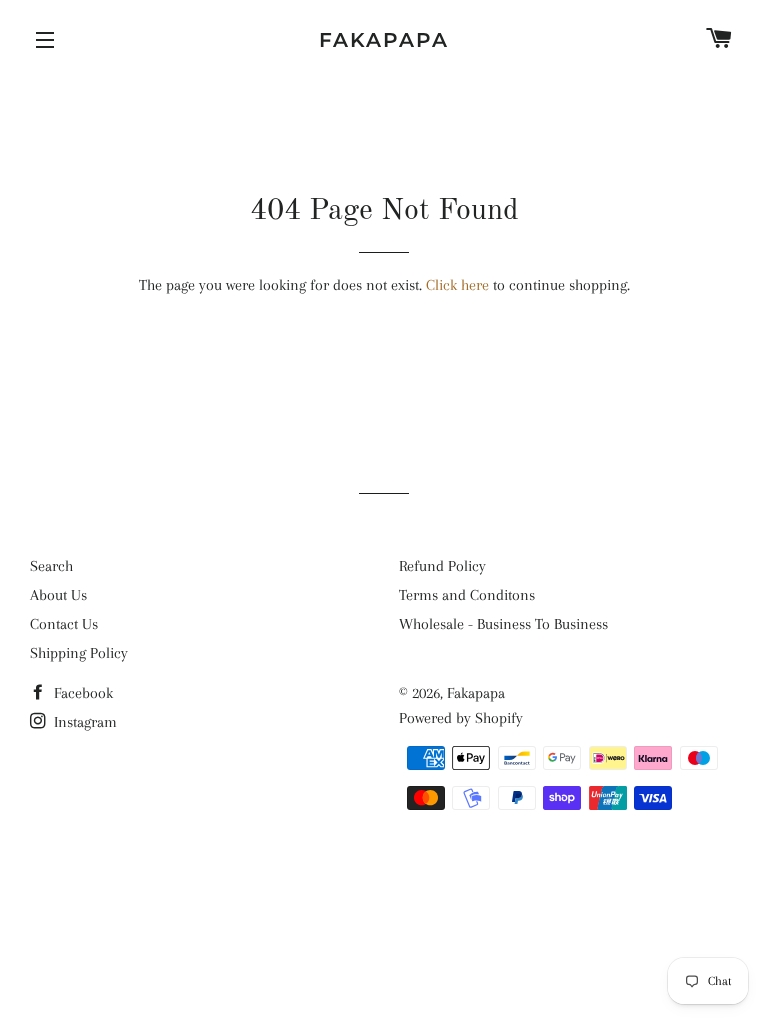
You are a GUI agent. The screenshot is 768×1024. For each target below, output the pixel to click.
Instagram (83, 722)
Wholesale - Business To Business (503, 624)
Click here (457, 285)
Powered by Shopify (461, 718)
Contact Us (64, 624)
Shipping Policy (79, 653)
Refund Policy (442, 566)
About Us (58, 595)
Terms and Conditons (467, 595)
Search (51, 566)
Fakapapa (384, 40)
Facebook (81, 693)
